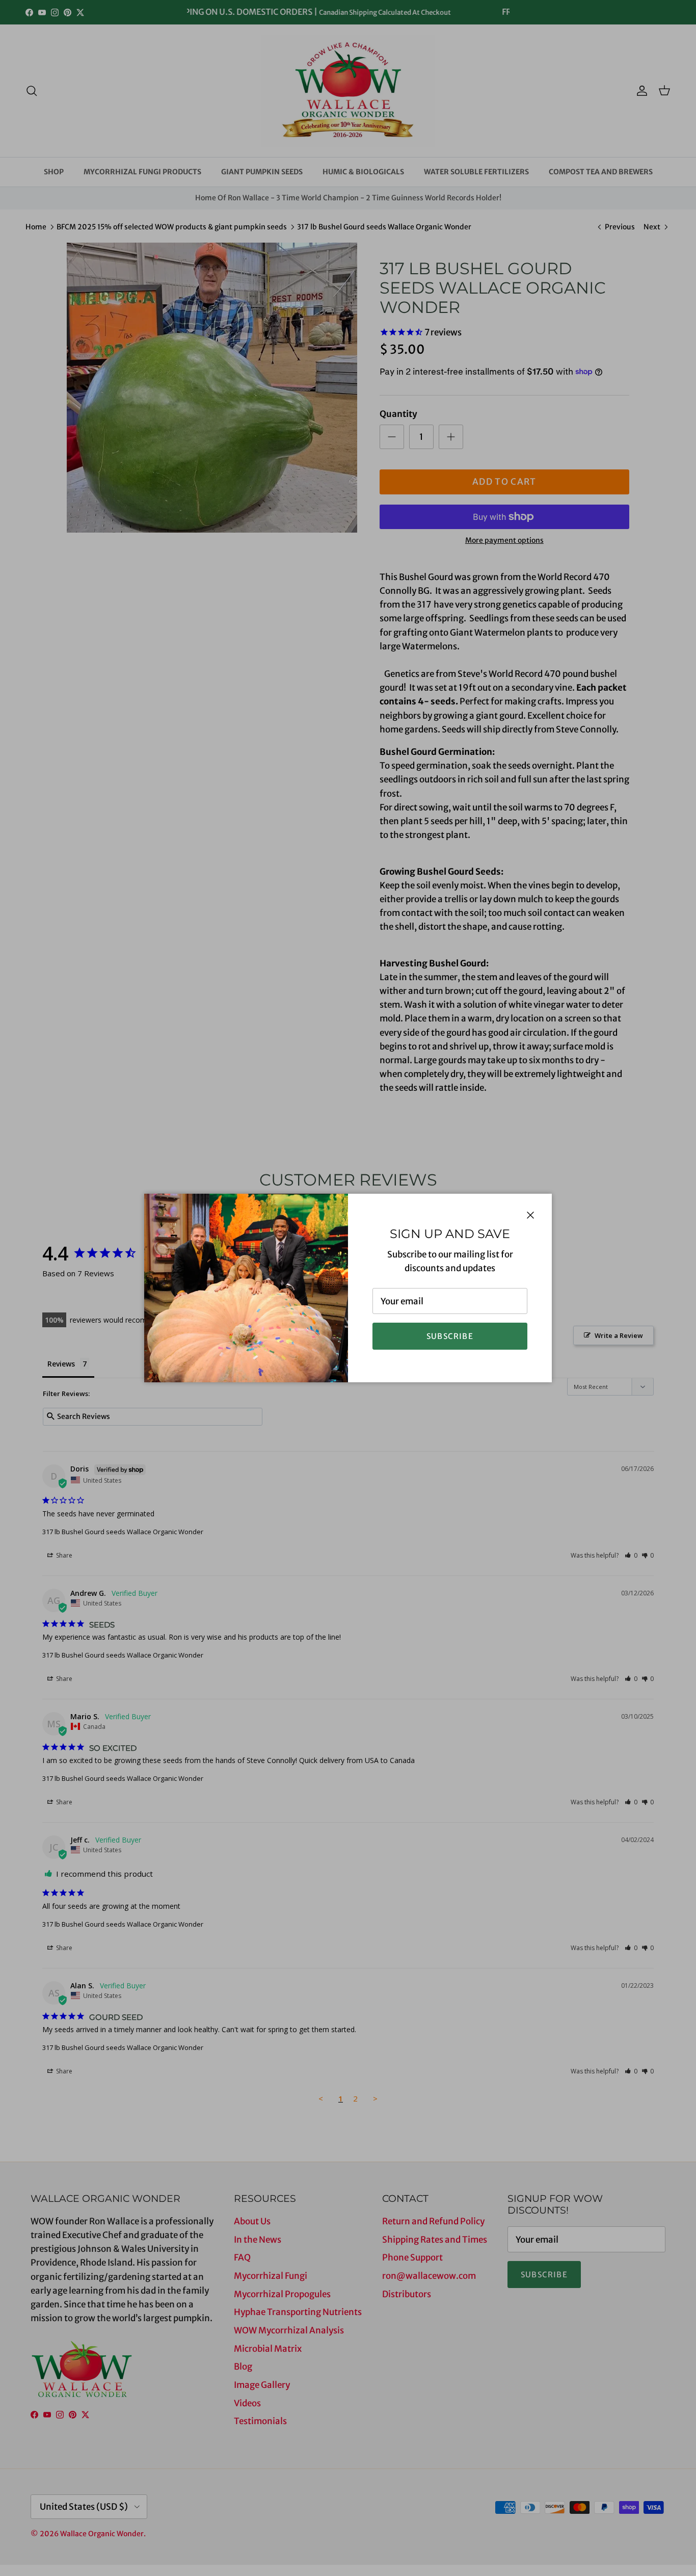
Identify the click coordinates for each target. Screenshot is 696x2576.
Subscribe (450, 1336)
